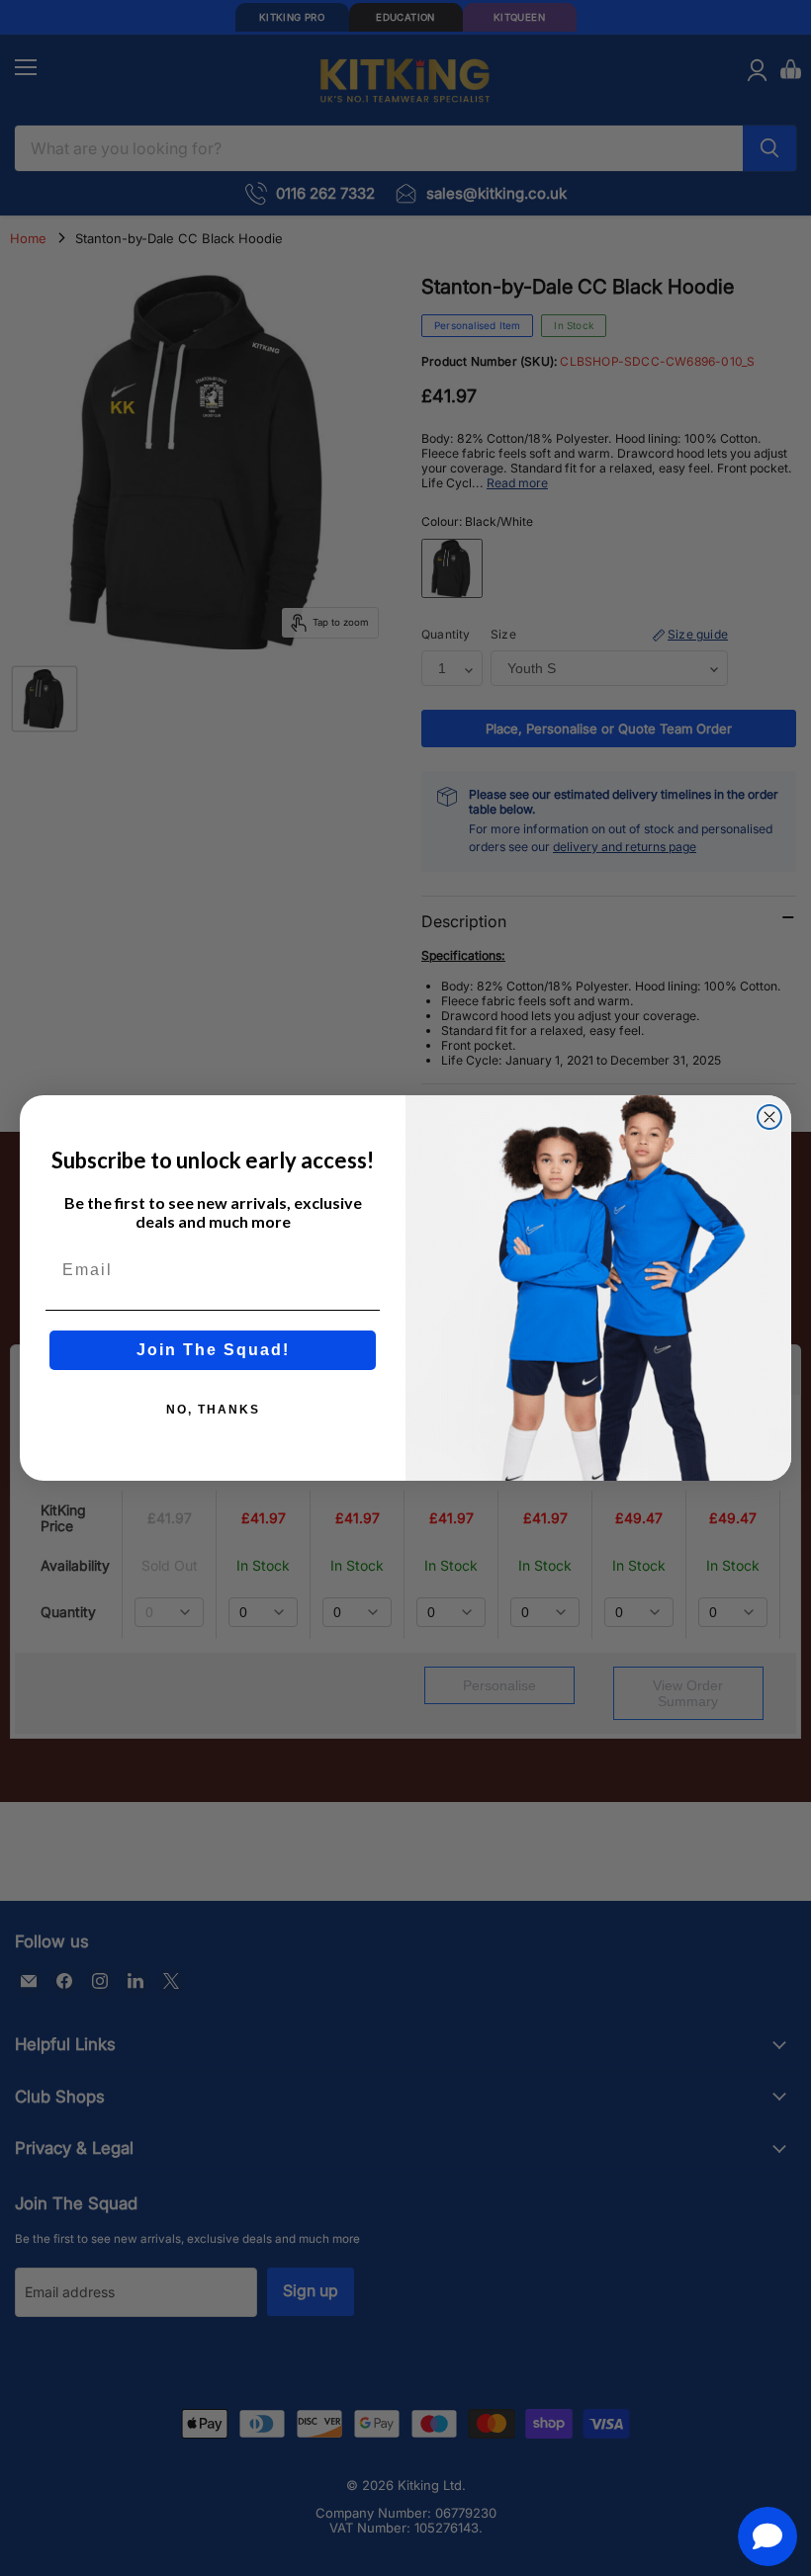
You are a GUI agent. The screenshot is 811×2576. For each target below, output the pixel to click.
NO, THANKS (213, 1410)
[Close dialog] (769, 1117)
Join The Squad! (213, 1350)
